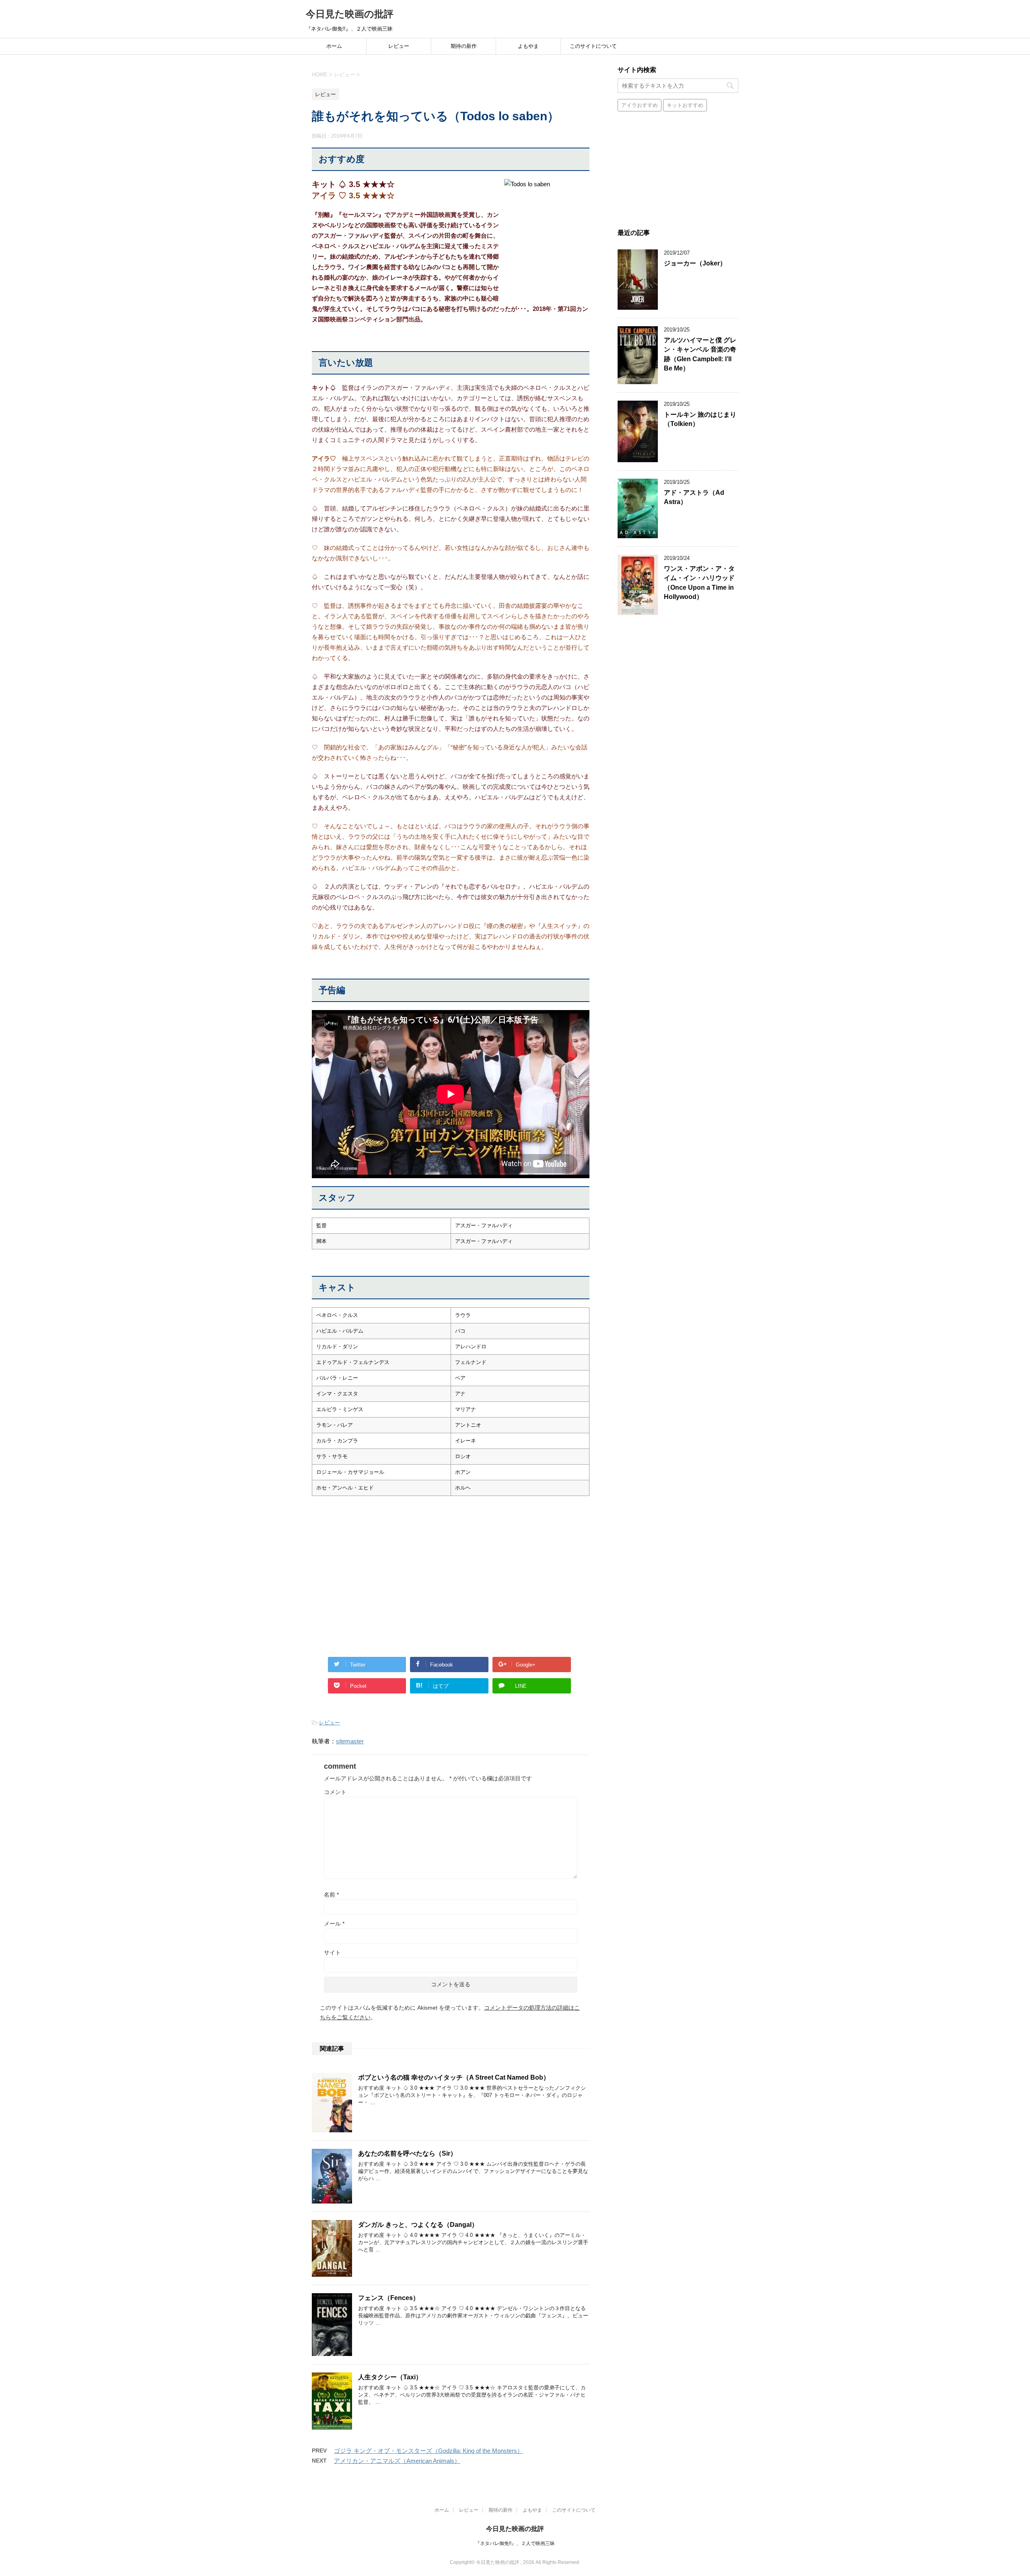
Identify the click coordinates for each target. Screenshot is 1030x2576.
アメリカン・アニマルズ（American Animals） (397, 2461)
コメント (335, 1792)
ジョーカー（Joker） (695, 263)
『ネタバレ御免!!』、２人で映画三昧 (515, 2543)
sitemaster (350, 1741)
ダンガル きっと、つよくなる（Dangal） (418, 2225)
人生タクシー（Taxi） (390, 2377)
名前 (331, 1895)
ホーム (334, 46)
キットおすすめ (685, 105)
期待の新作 (464, 46)
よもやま (528, 46)
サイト (332, 1953)
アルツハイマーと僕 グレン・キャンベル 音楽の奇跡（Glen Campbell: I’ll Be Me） (700, 354)
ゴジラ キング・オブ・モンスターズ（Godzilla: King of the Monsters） (428, 2451)
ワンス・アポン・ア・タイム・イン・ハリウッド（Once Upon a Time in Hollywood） (699, 583)
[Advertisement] (379, 1587)
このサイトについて (593, 46)
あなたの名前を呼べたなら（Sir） (407, 2153)
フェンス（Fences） (389, 2298)
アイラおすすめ (640, 105)
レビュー (399, 46)
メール (334, 1924)
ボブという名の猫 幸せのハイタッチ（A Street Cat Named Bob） (454, 2077)
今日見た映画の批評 (350, 14)
